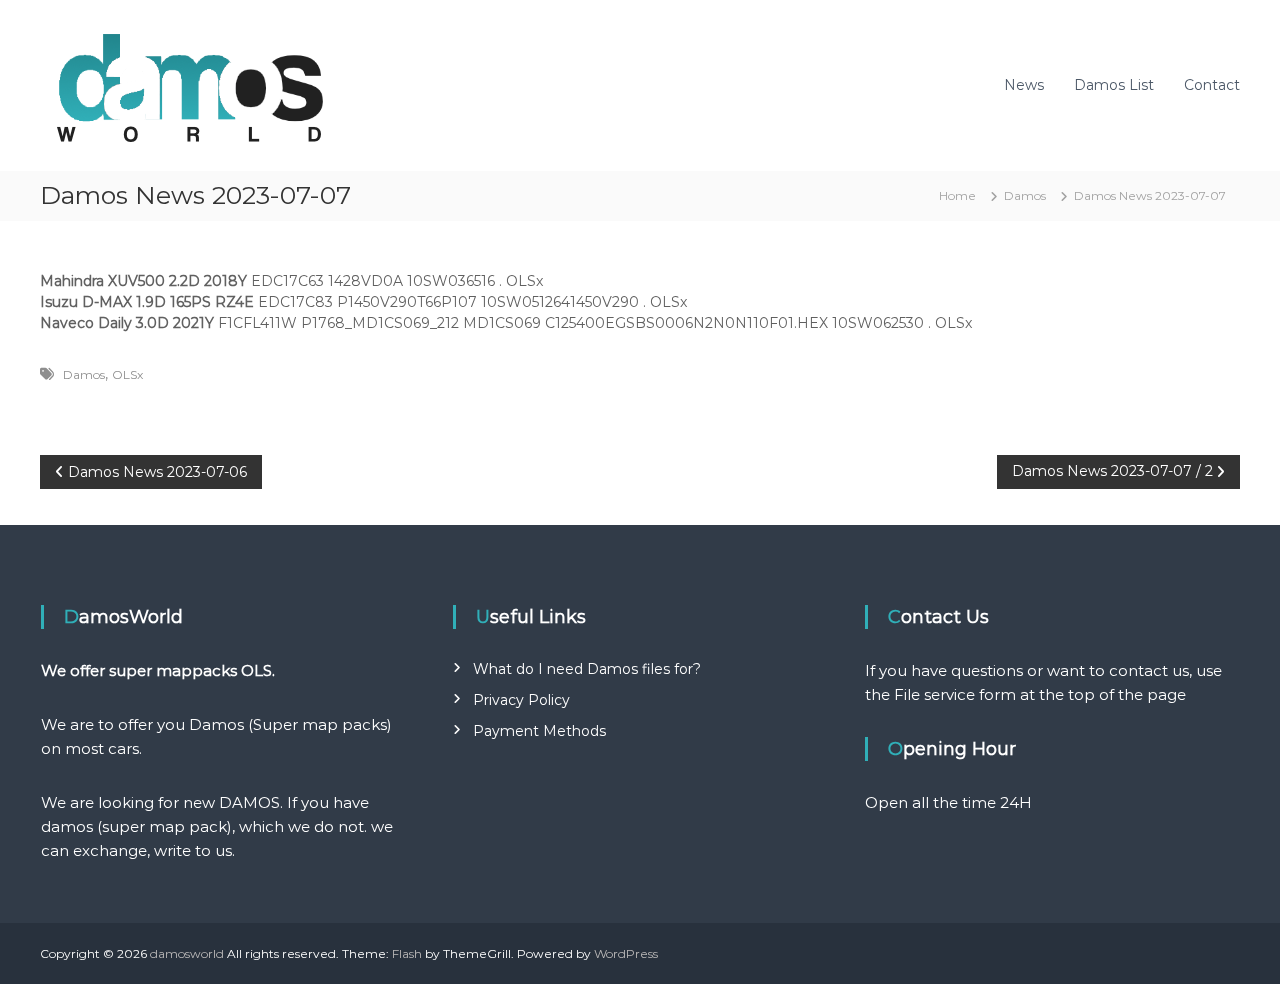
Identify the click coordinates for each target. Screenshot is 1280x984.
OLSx (127, 374)
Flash (407, 953)
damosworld (187, 953)
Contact (1212, 85)
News (1024, 85)
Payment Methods (539, 731)
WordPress (626, 953)
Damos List (1114, 85)
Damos (1025, 195)
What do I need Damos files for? (587, 669)
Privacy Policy (521, 700)
